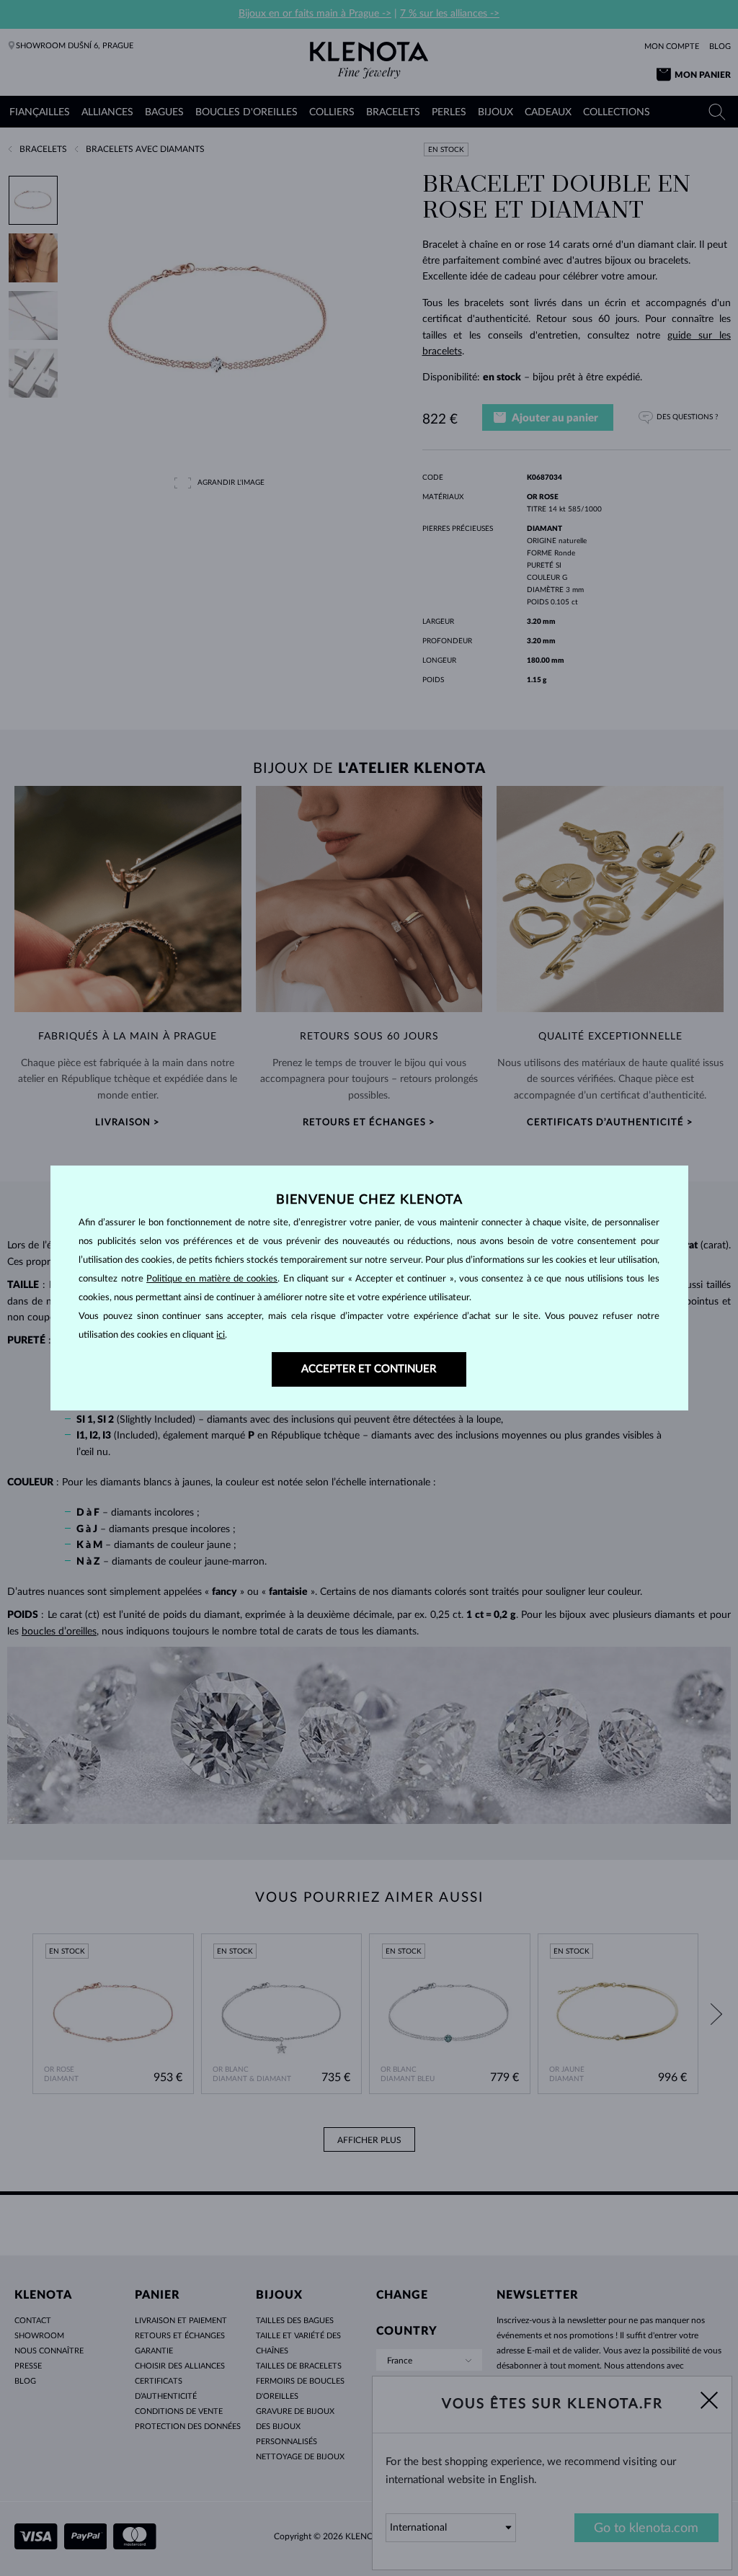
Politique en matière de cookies (212, 1279)
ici (221, 1335)
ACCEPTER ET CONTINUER (369, 1369)
